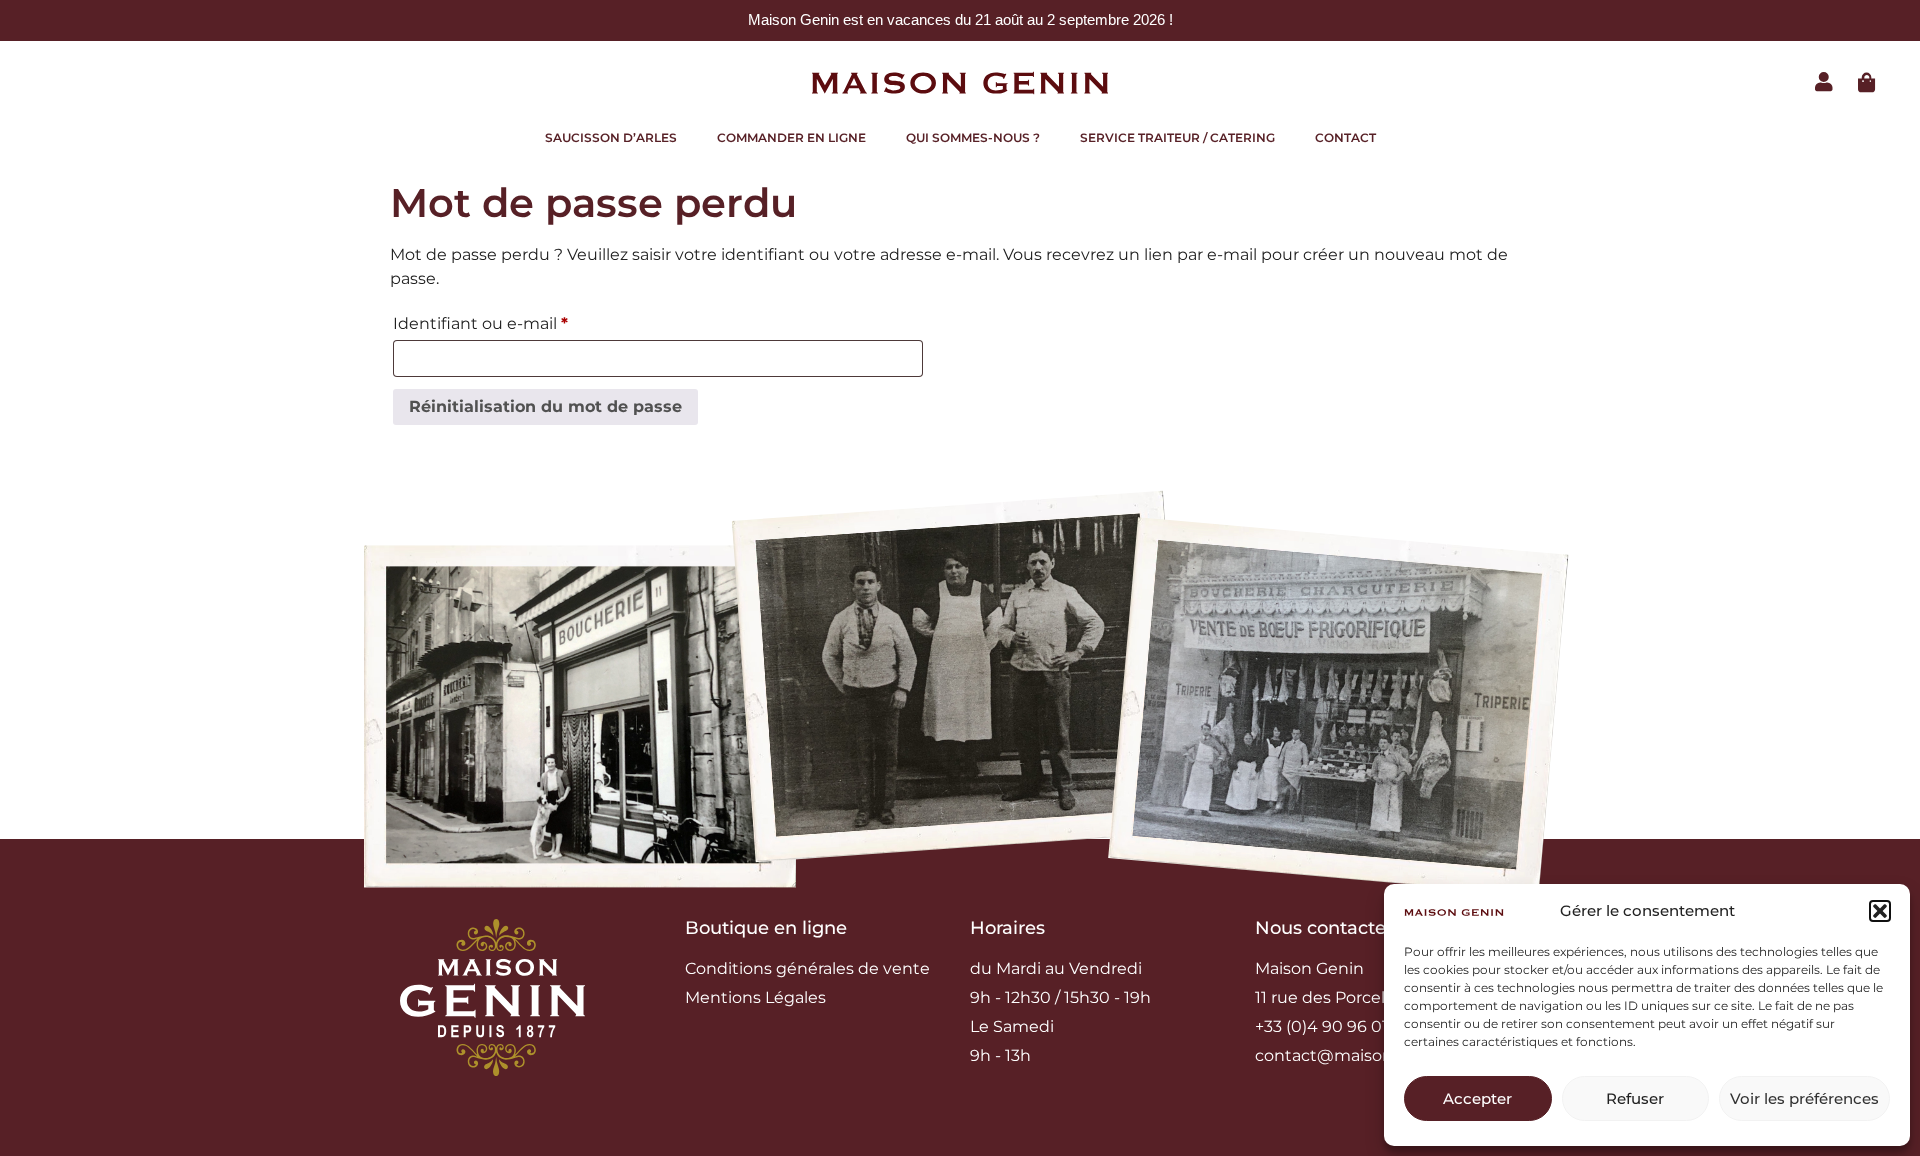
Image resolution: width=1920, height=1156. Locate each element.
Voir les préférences (1804, 1098)
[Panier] (1867, 83)
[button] (1880, 911)
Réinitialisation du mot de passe (545, 406)
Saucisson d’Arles (611, 137)
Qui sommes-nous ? (973, 137)
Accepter (1477, 1098)
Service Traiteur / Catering (1177, 137)
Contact (1345, 137)
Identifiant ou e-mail (524, 320)
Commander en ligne (791, 137)
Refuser (1635, 1098)
